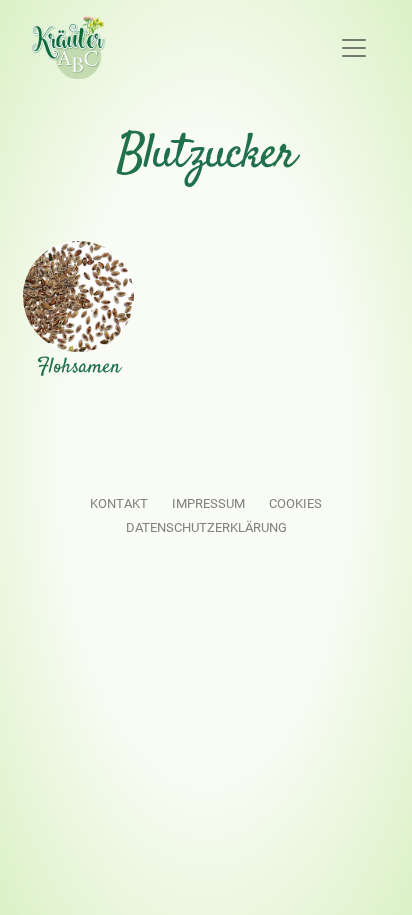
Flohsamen (79, 367)
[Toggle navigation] (354, 48)
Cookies (295, 503)
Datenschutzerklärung (206, 527)
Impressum (208, 503)
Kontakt (119, 503)
